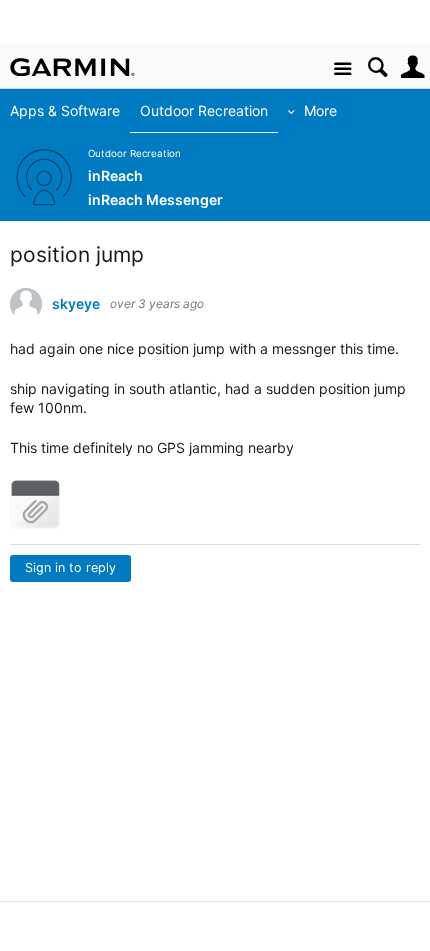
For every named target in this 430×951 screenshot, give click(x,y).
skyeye (76, 304)
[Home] (72, 67)
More (320, 110)
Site (342, 69)
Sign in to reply (70, 567)
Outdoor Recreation (204, 110)
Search (377, 67)
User (412, 67)
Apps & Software (65, 110)
